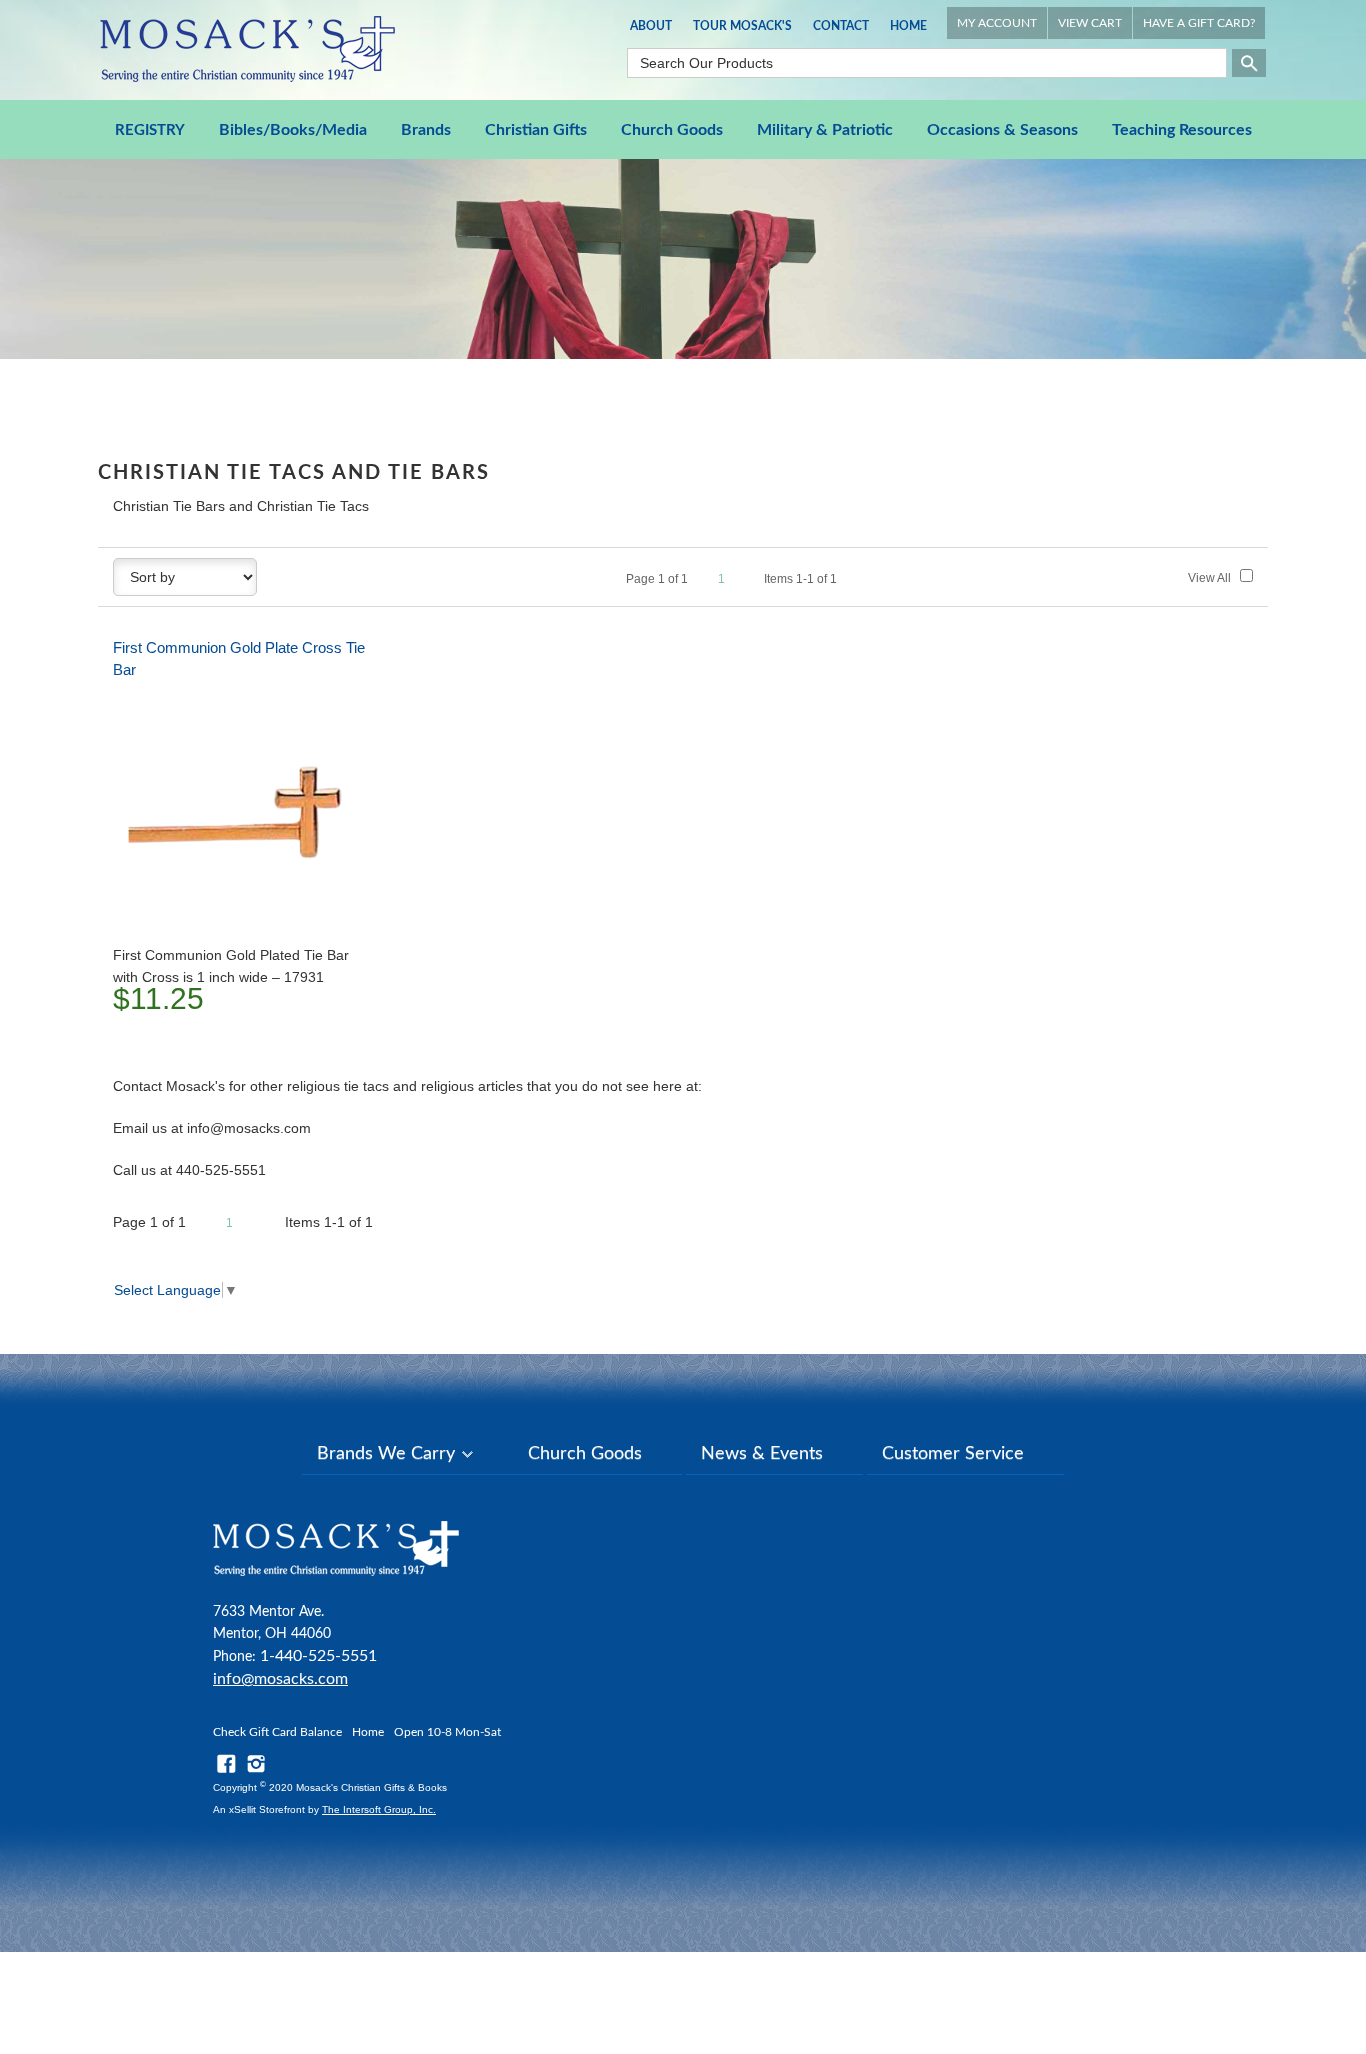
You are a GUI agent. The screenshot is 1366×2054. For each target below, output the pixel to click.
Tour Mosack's (742, 26)
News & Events (762, 1454)
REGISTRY (150, 130)
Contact (841, 26)
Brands (426, 130)
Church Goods (672, 130)
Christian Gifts (536, 130)
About (651, 26)
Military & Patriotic (825, 130)
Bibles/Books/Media (293, 130)
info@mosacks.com (280, 1679)
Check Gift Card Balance (277, 1732)
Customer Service (953, 1454)
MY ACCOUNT (997, 23)
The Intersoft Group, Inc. (379, 1809)
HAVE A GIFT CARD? (1199, 23)
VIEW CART (1090, 23)
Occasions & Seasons (1002, 130)
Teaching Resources (1182, 130)
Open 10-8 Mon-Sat (447, 1732)
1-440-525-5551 (318, 1656)
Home (908, 26)
